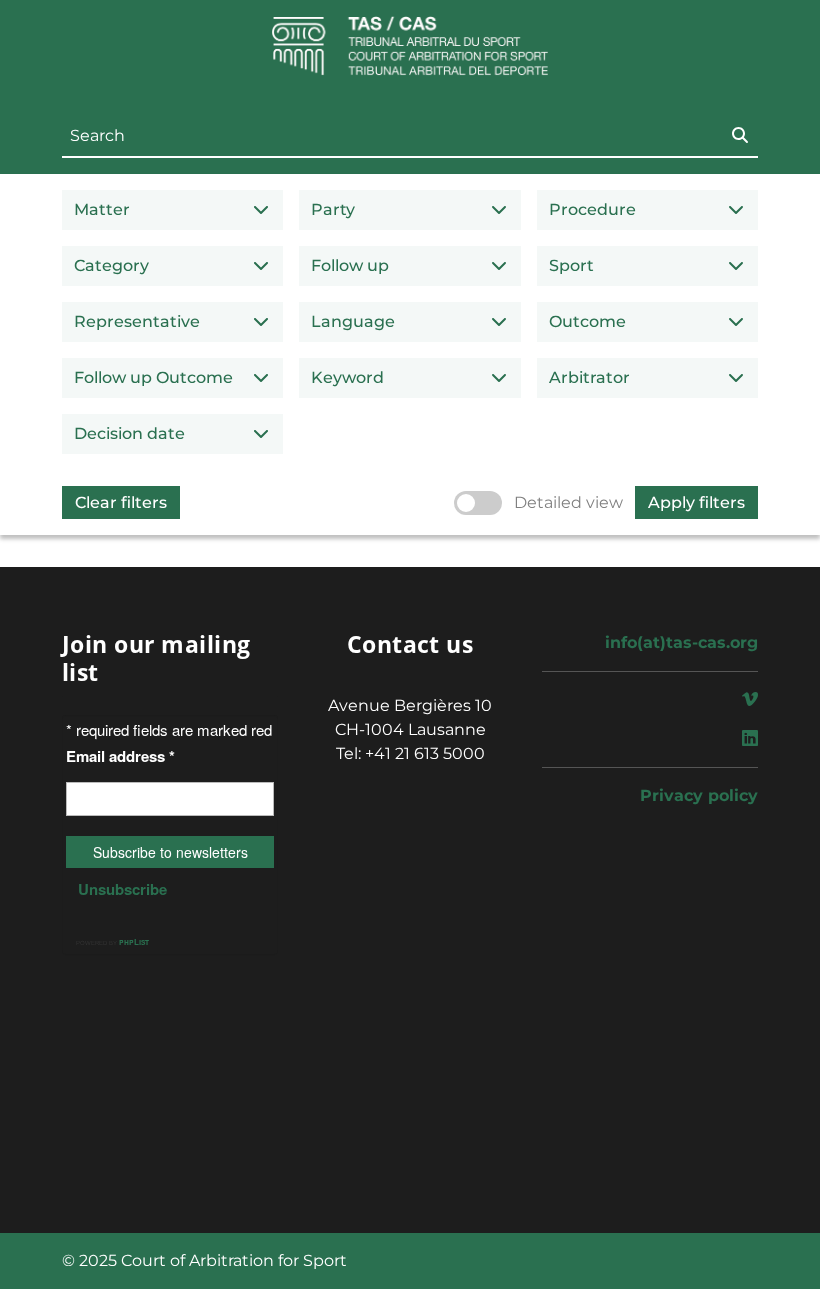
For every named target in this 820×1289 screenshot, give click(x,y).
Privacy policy (699, 795)
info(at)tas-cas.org (681, 642)
